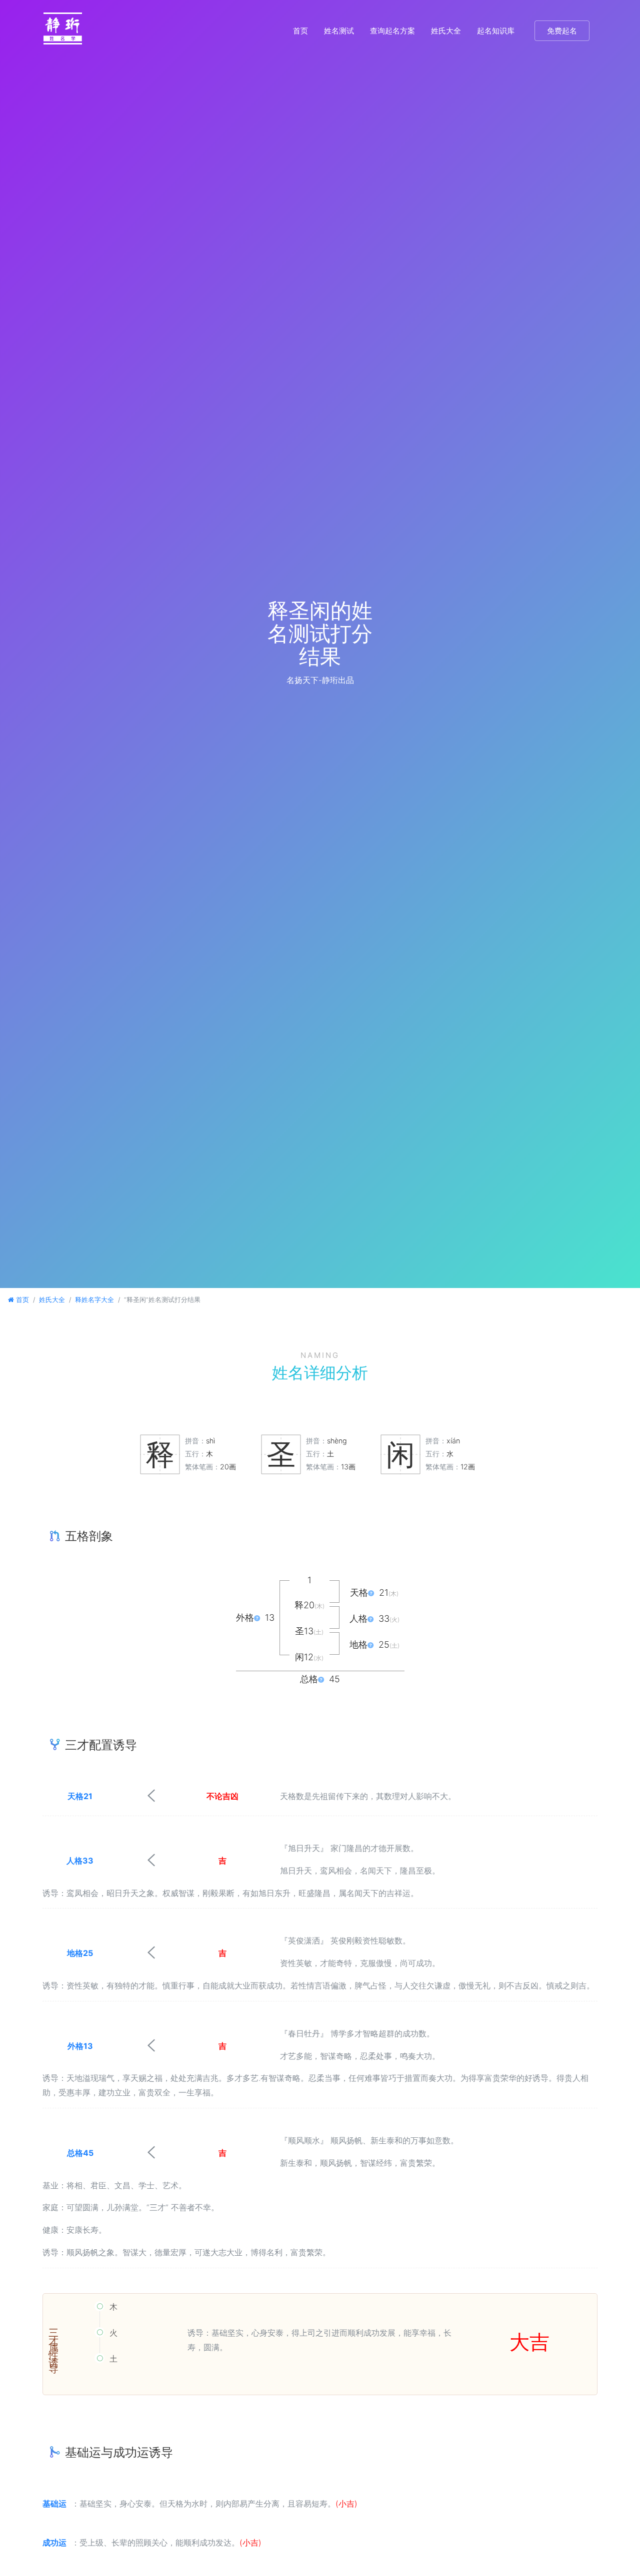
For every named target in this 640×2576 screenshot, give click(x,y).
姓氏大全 (446, 31)
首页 (300, 31)
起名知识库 (496, 31)
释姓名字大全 (94, 1300)
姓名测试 (339, 31)
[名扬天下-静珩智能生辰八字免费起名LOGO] (63, 31)
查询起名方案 (392, 31)
